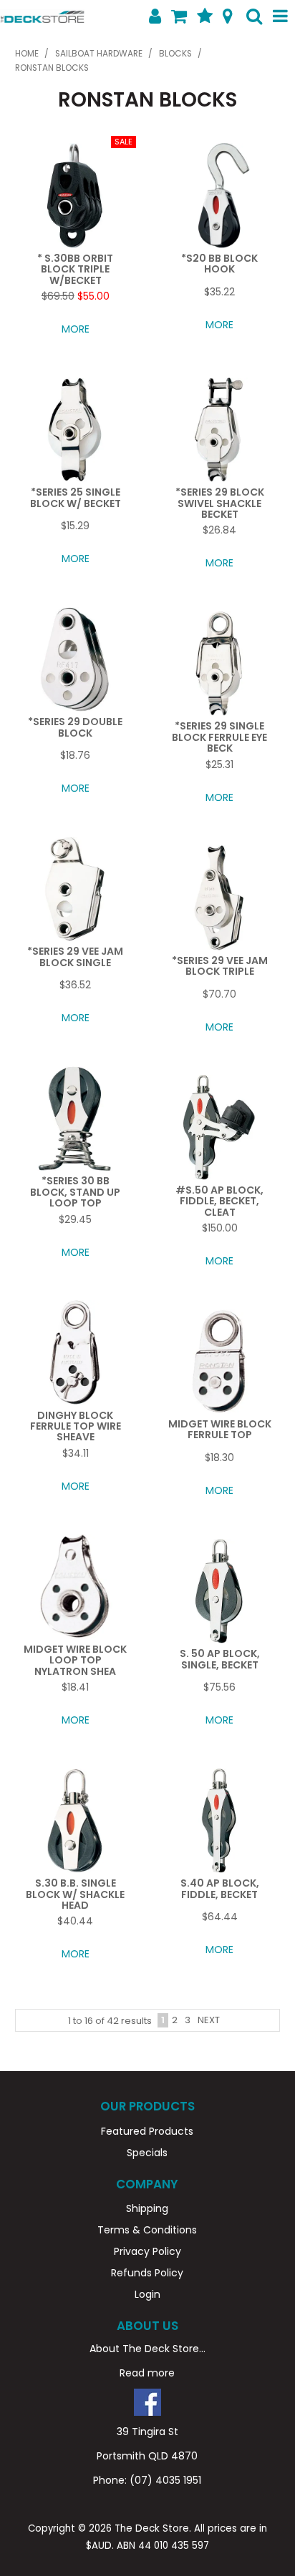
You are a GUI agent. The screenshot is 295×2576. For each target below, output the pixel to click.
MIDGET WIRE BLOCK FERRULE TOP (220, 1429)
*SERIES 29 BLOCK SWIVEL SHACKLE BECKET (220, 503)
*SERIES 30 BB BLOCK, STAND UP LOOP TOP (75, 1192)
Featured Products (147, 2131)
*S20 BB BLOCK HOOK (219, 264)
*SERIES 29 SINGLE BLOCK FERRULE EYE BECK (219, 737)
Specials (147, 2153)
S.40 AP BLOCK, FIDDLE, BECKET (220, 1888)
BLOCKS (175, 54)
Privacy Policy (147, 2251)
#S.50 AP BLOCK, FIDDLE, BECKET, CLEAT (219, 1201)
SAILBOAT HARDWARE (99, 54)
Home (27, 54)
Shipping (147, 2208)
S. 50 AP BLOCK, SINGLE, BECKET (220, 1659)
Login (147, 2294)
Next (209, 2020)
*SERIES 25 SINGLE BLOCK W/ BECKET (76, 497)
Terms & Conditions (147, 2230)
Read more (147, 2373)
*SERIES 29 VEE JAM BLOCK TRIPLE (220, 966)
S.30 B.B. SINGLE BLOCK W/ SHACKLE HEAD (75, 1894)
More (76, 329)
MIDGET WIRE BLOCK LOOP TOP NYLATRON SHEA (75, 1660)
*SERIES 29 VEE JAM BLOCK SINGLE (75, 957)
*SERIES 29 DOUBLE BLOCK (75, 727)
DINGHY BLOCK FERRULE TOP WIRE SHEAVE (76, 1426)
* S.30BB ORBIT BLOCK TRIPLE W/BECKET (75, 269)
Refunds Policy (147, 2273)
